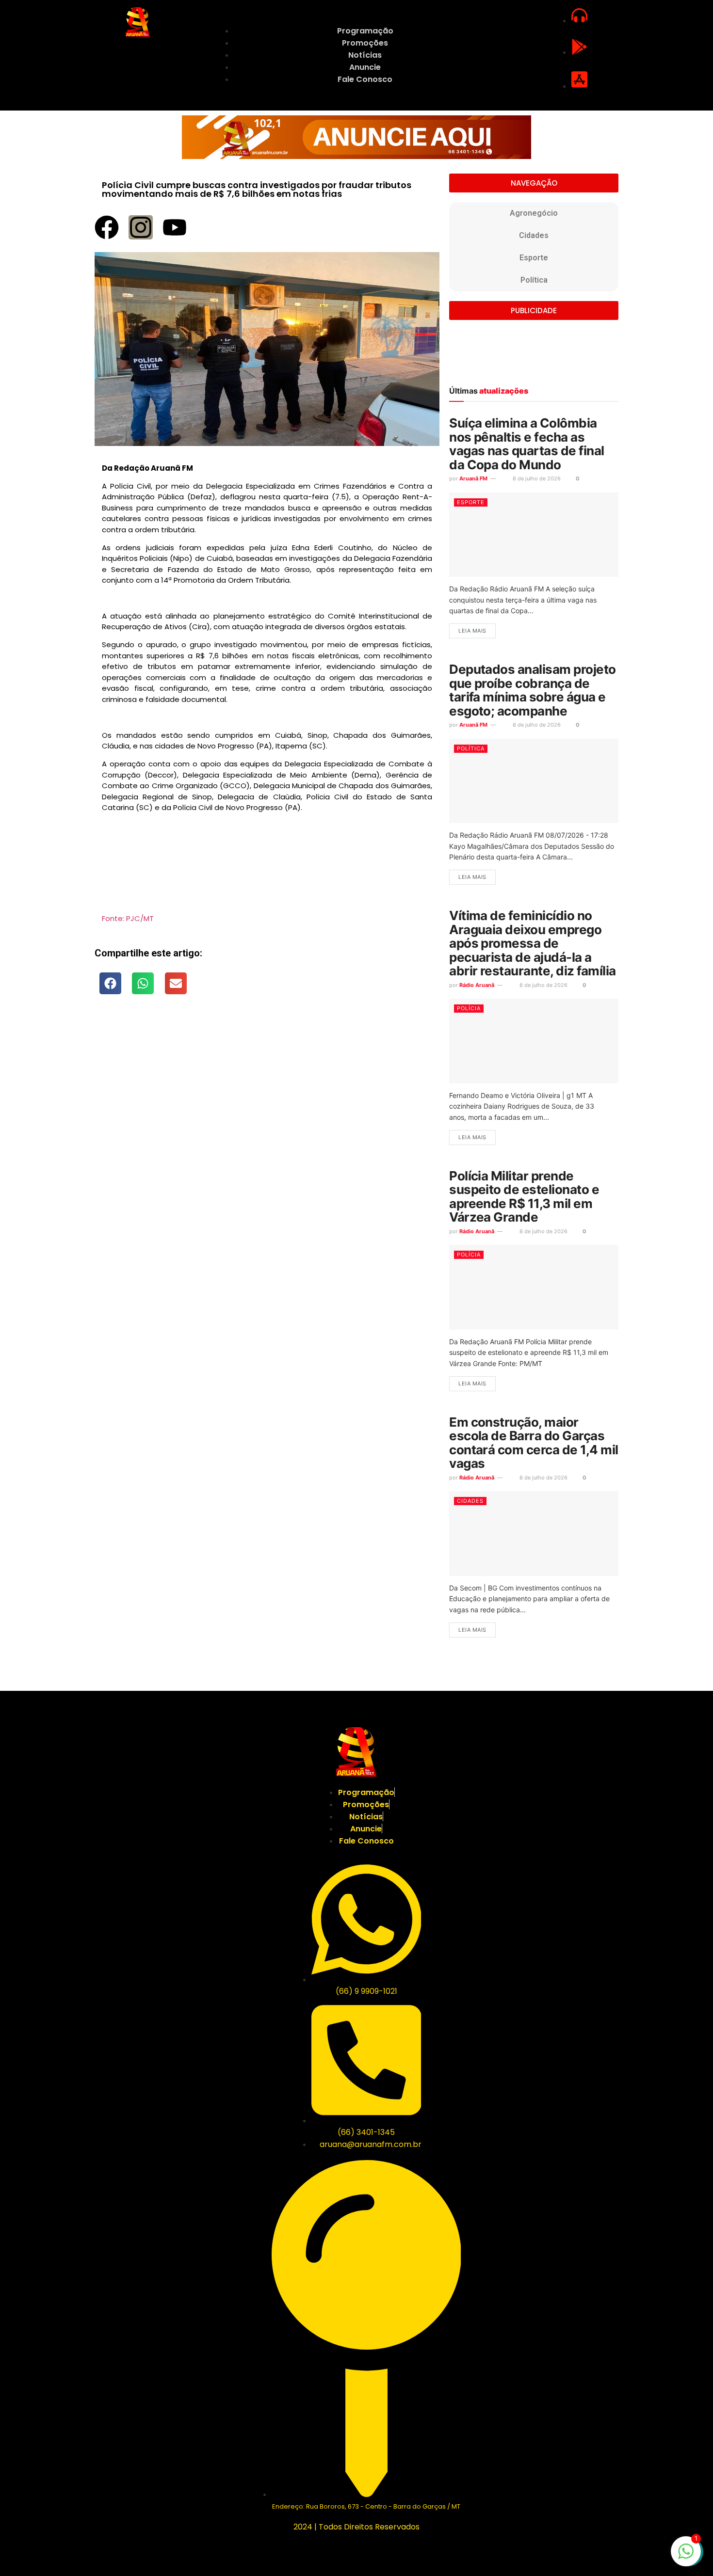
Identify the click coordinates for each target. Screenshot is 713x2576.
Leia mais (472, 631)
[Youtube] (175, 227)
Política (534, 280)
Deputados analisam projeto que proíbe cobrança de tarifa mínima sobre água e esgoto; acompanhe (532, 690)
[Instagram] (141, 227)
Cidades (534, 235)
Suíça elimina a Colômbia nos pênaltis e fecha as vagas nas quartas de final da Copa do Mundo (527, 444)
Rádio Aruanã (477, 985)
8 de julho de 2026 (536, 478)
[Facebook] (107, 227)
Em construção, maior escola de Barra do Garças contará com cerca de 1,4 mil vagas (534, 1443)
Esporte (534, 258)
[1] (686, 2556)
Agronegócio (534, 213)
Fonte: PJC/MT (128, 918)
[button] (110, 983)
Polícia (469, 1008)
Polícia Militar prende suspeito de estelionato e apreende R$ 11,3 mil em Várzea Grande (524, 1197)
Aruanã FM (473, 478)
